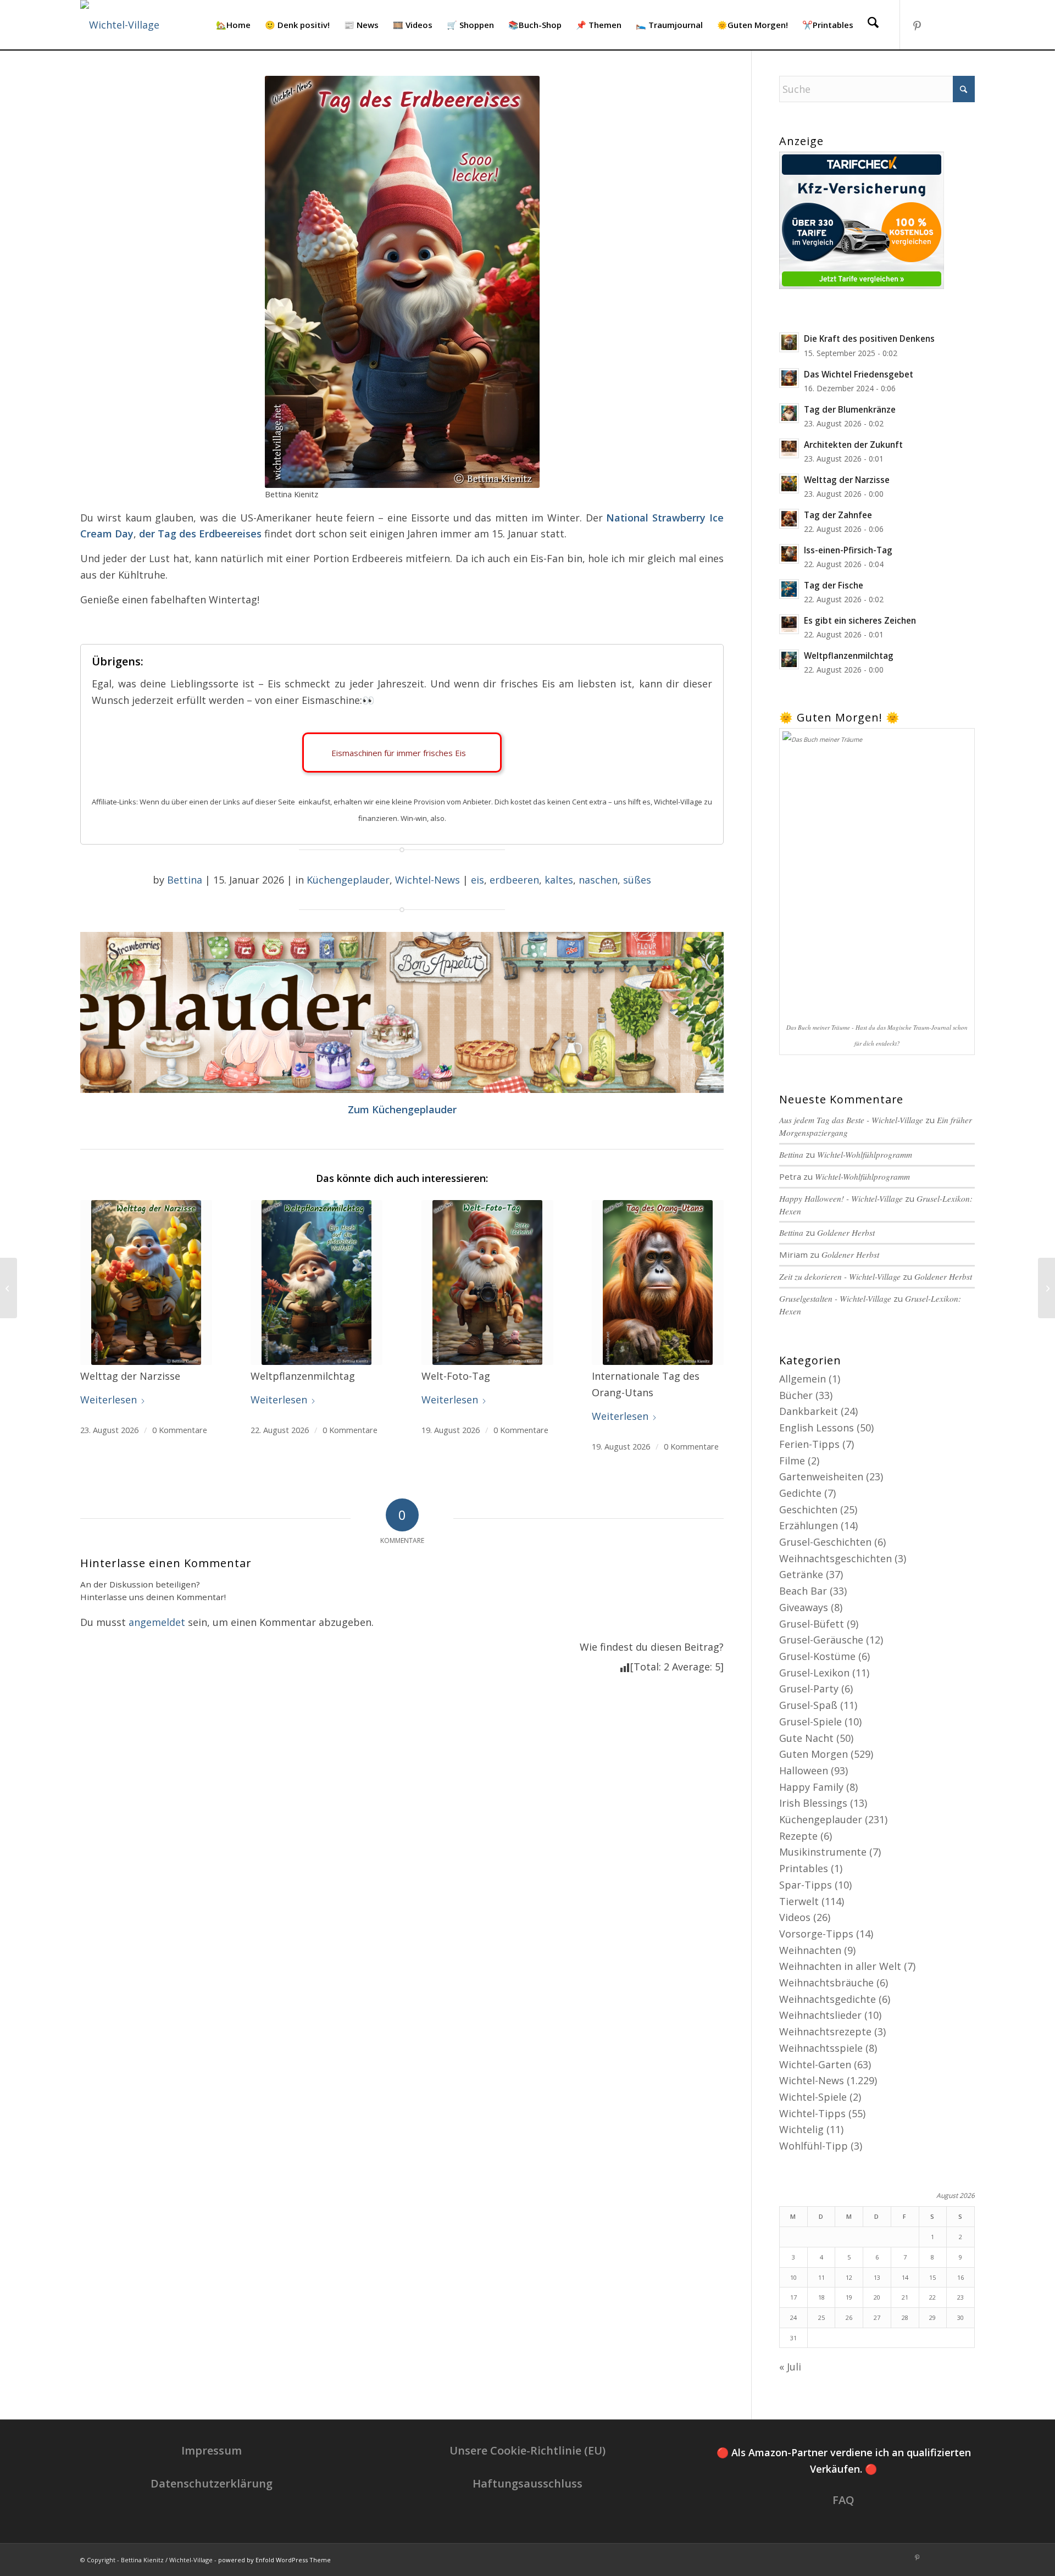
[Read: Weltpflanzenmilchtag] (789, 659)
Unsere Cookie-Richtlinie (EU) (527, 2450)
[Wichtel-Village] (120, 25)
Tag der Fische (834, 585)
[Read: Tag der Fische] (789, 589)
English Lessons (817, 1428)
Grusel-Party (809, 1689)
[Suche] (873, 25)
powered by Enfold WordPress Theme (274, 2560)
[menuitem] (233, 25)
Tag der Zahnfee (838, 515)
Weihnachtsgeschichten (835, 1558)
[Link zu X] (967, 24)
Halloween (804, 1770)
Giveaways (804, 1607)
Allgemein (803, 1379)
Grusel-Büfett (812, 1624)
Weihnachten (810, 1950)
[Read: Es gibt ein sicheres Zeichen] (789, 624)
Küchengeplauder (348, 880)
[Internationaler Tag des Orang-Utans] (658, 1283)
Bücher (796, 1395)
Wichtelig (801, 2129)
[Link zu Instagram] (934, 24)
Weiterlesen (109, 1400)
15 (932, 2277)
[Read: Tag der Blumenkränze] (789, 413)
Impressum (212, 2450)
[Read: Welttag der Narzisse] (789, 484)
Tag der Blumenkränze (850, 409)
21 (905, 2297)
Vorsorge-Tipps (816, 1934)
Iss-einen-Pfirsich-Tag (848, 550)
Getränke (801, 1574)
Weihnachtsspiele (821, 2048)
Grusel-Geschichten (825, 1542)
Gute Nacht (806, 1738)
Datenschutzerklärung (212, 2483)
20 (877, 2297)
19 (849, 2297)
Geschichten (808, 1509)
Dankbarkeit (809, 1411)
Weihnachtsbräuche (826, 1983)
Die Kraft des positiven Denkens (869, 338)
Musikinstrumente (823, 1852)
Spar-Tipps (806, 1885)
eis (477, 880)
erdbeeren (514, 880)
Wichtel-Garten (815, 2064)
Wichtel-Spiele (813, 2097)
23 (960, 2297)
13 (877, 2277)
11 (821, 2277)
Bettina (185, 880)
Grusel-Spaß (808, 1705)
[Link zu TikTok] (950, 24)
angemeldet (157, 1622)
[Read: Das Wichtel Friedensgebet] (789, 378)
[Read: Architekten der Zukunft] (789, 448)
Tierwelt (799, 1901)
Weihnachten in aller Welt (840, 1966)
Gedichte (800, 1493)
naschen (598, 880)
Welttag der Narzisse (847, 480)
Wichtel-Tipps (812, 2113)
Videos (795, 1917)
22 (932, 2297)
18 (821, 2297)
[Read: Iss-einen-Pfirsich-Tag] (789, 554)
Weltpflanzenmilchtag (849, 656)
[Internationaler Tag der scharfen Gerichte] (1046, 1288)
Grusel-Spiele (810, 1722)
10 (793, 2277)
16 (960, 2277)
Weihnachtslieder (820, 2015)
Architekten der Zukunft (853, 445)
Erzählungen (809, 1525)
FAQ (843, 2500)
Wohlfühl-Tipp (814, 2146)
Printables (804, 1868)
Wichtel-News (427, 880)
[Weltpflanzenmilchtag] (316, 1283)
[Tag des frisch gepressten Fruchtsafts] (9, 1288)
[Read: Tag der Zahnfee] (789, 519)
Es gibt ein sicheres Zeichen (860, 620)
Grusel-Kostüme (817, 1656)
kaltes (559, 880)
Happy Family (811, 1787)
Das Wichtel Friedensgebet (859, 374)
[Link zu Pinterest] (917, 24)
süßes (637, 880)
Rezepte (798, 1836)
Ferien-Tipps (809, 1444)
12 (849, 2277)
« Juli (790, 2367)
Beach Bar (803, 1591)
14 (905, 2277)
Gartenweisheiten (821, 1476)
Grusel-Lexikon (814, 1673)
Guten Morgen (814, 1754)
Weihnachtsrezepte (825, 2031)
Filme (792, 1461)
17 (793, 2297)
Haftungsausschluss (527, 2483)
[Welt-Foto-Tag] (487, 1283)
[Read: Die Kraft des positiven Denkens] (789, 342)
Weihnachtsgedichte (828, 1999)
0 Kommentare (180, 1430)
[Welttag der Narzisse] (146, 1283)
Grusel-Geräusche (821, 1640)
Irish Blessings (813, 1803)
